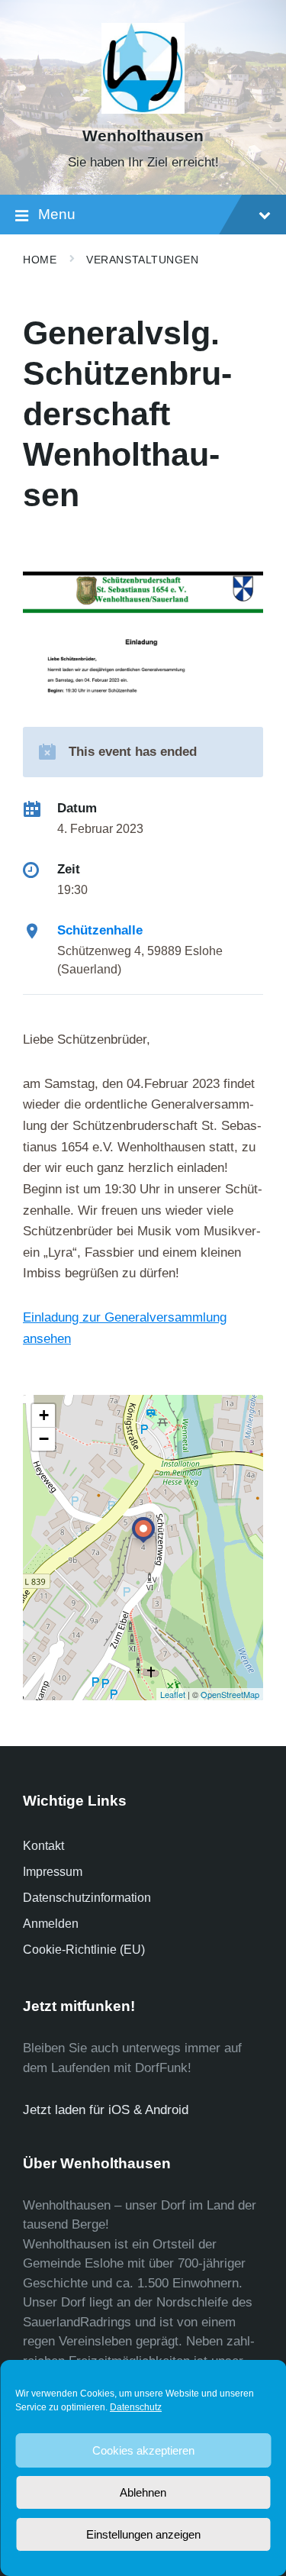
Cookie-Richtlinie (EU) (84, 1950)
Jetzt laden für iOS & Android (106, 2110)
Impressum (53, 1872)
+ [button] (44, 1415)
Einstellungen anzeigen (143, 2534)
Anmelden (51, 1924)
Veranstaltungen (142, 260)
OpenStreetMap (230, 1694)
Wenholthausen (143, 136)
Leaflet (173, 1694)
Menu (57, 214)
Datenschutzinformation (87, 1898)
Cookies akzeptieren (143, 2450)
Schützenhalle (100, 930)
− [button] (44, 1439)
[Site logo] (143, 110)
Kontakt (43, 1846)
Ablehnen (143, 2492)
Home (40, 260)
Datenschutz (136, 2407)
